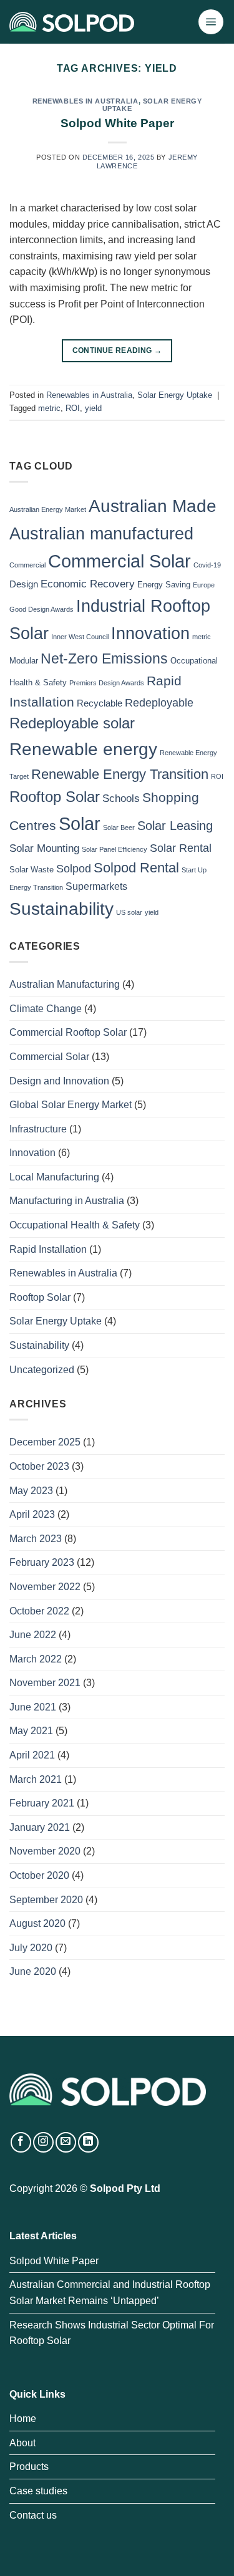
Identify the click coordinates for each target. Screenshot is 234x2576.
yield (93, 408)
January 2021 (40, 1827)
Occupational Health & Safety (75, 1225)
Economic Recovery (88, 584)
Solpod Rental (136, 868)
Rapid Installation (48, 1249)
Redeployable (159, 702)
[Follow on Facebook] (21, 2142)
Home (23, 2419)
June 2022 (33, 1635)
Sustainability (61, 909)
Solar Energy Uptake (152, 105)
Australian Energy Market (48, 509)
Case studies (38, 2491)
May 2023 (31, 1491)
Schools (121, 798)
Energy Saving (164, 585)
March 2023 (36, 1539)
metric (49, 408)
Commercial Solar (119, 561)
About (22, 2443)
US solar (129, 912)
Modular (24, 661)
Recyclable (100, 703)
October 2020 (39, 1875)
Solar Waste (32, 870)
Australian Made (153, 506)
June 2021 (33, 1707)
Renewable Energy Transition (120, 774)
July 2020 (31, 1948)
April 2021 (32, 1755)
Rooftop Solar (55, 797)
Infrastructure (38, 1129)
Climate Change (46, 1009)
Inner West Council (80, 637)
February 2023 (42, 1562)
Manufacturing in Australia (67, 1201)
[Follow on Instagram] (43, 2142)
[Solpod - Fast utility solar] (72, 22)
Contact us (33, 2515)
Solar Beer (119, 827)
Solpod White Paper (117, 123)
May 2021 (31, 1731)
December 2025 (45, 1442)
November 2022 (45, 1587)
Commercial (27, 565)
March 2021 (36, 1779)
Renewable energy (83, 749)
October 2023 (39, 1466)
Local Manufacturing (54, 1177)
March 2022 (36, 1659)
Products (29, 2467)
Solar (80, 823)
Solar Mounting (44, 848)
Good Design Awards (41, 609)
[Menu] (211, 22)
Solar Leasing (175, 826)
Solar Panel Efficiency (115, 849)
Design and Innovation (59, 1081)
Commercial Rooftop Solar (68, 1032)
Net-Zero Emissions (104, 658)
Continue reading (117, 350)
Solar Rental (181, 848)
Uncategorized (42, 1370)
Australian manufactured (101, 534)
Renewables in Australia (85, 101)
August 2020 (37, 1923)
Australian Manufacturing (65, 984)
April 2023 (32, 1514)
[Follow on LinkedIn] (88, 2142)
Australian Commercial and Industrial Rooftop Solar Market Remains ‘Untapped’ (110, 2293)
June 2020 (33, 1971)
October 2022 (39, 1611)
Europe (204, 585)
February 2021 (42, 1803)
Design (24, 584)
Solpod (74, 868)
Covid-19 (207, 565)
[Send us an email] (66, 2142)
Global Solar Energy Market (71, 1105)
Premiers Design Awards (107, 683)
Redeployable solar (72, 723)
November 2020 (45, 1851)
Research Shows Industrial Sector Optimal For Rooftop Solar (112, 2333)
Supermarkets (96, 886)
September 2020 (46, 1900)
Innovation (150, 633)
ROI (73, 408)
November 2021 (45, 1683)
